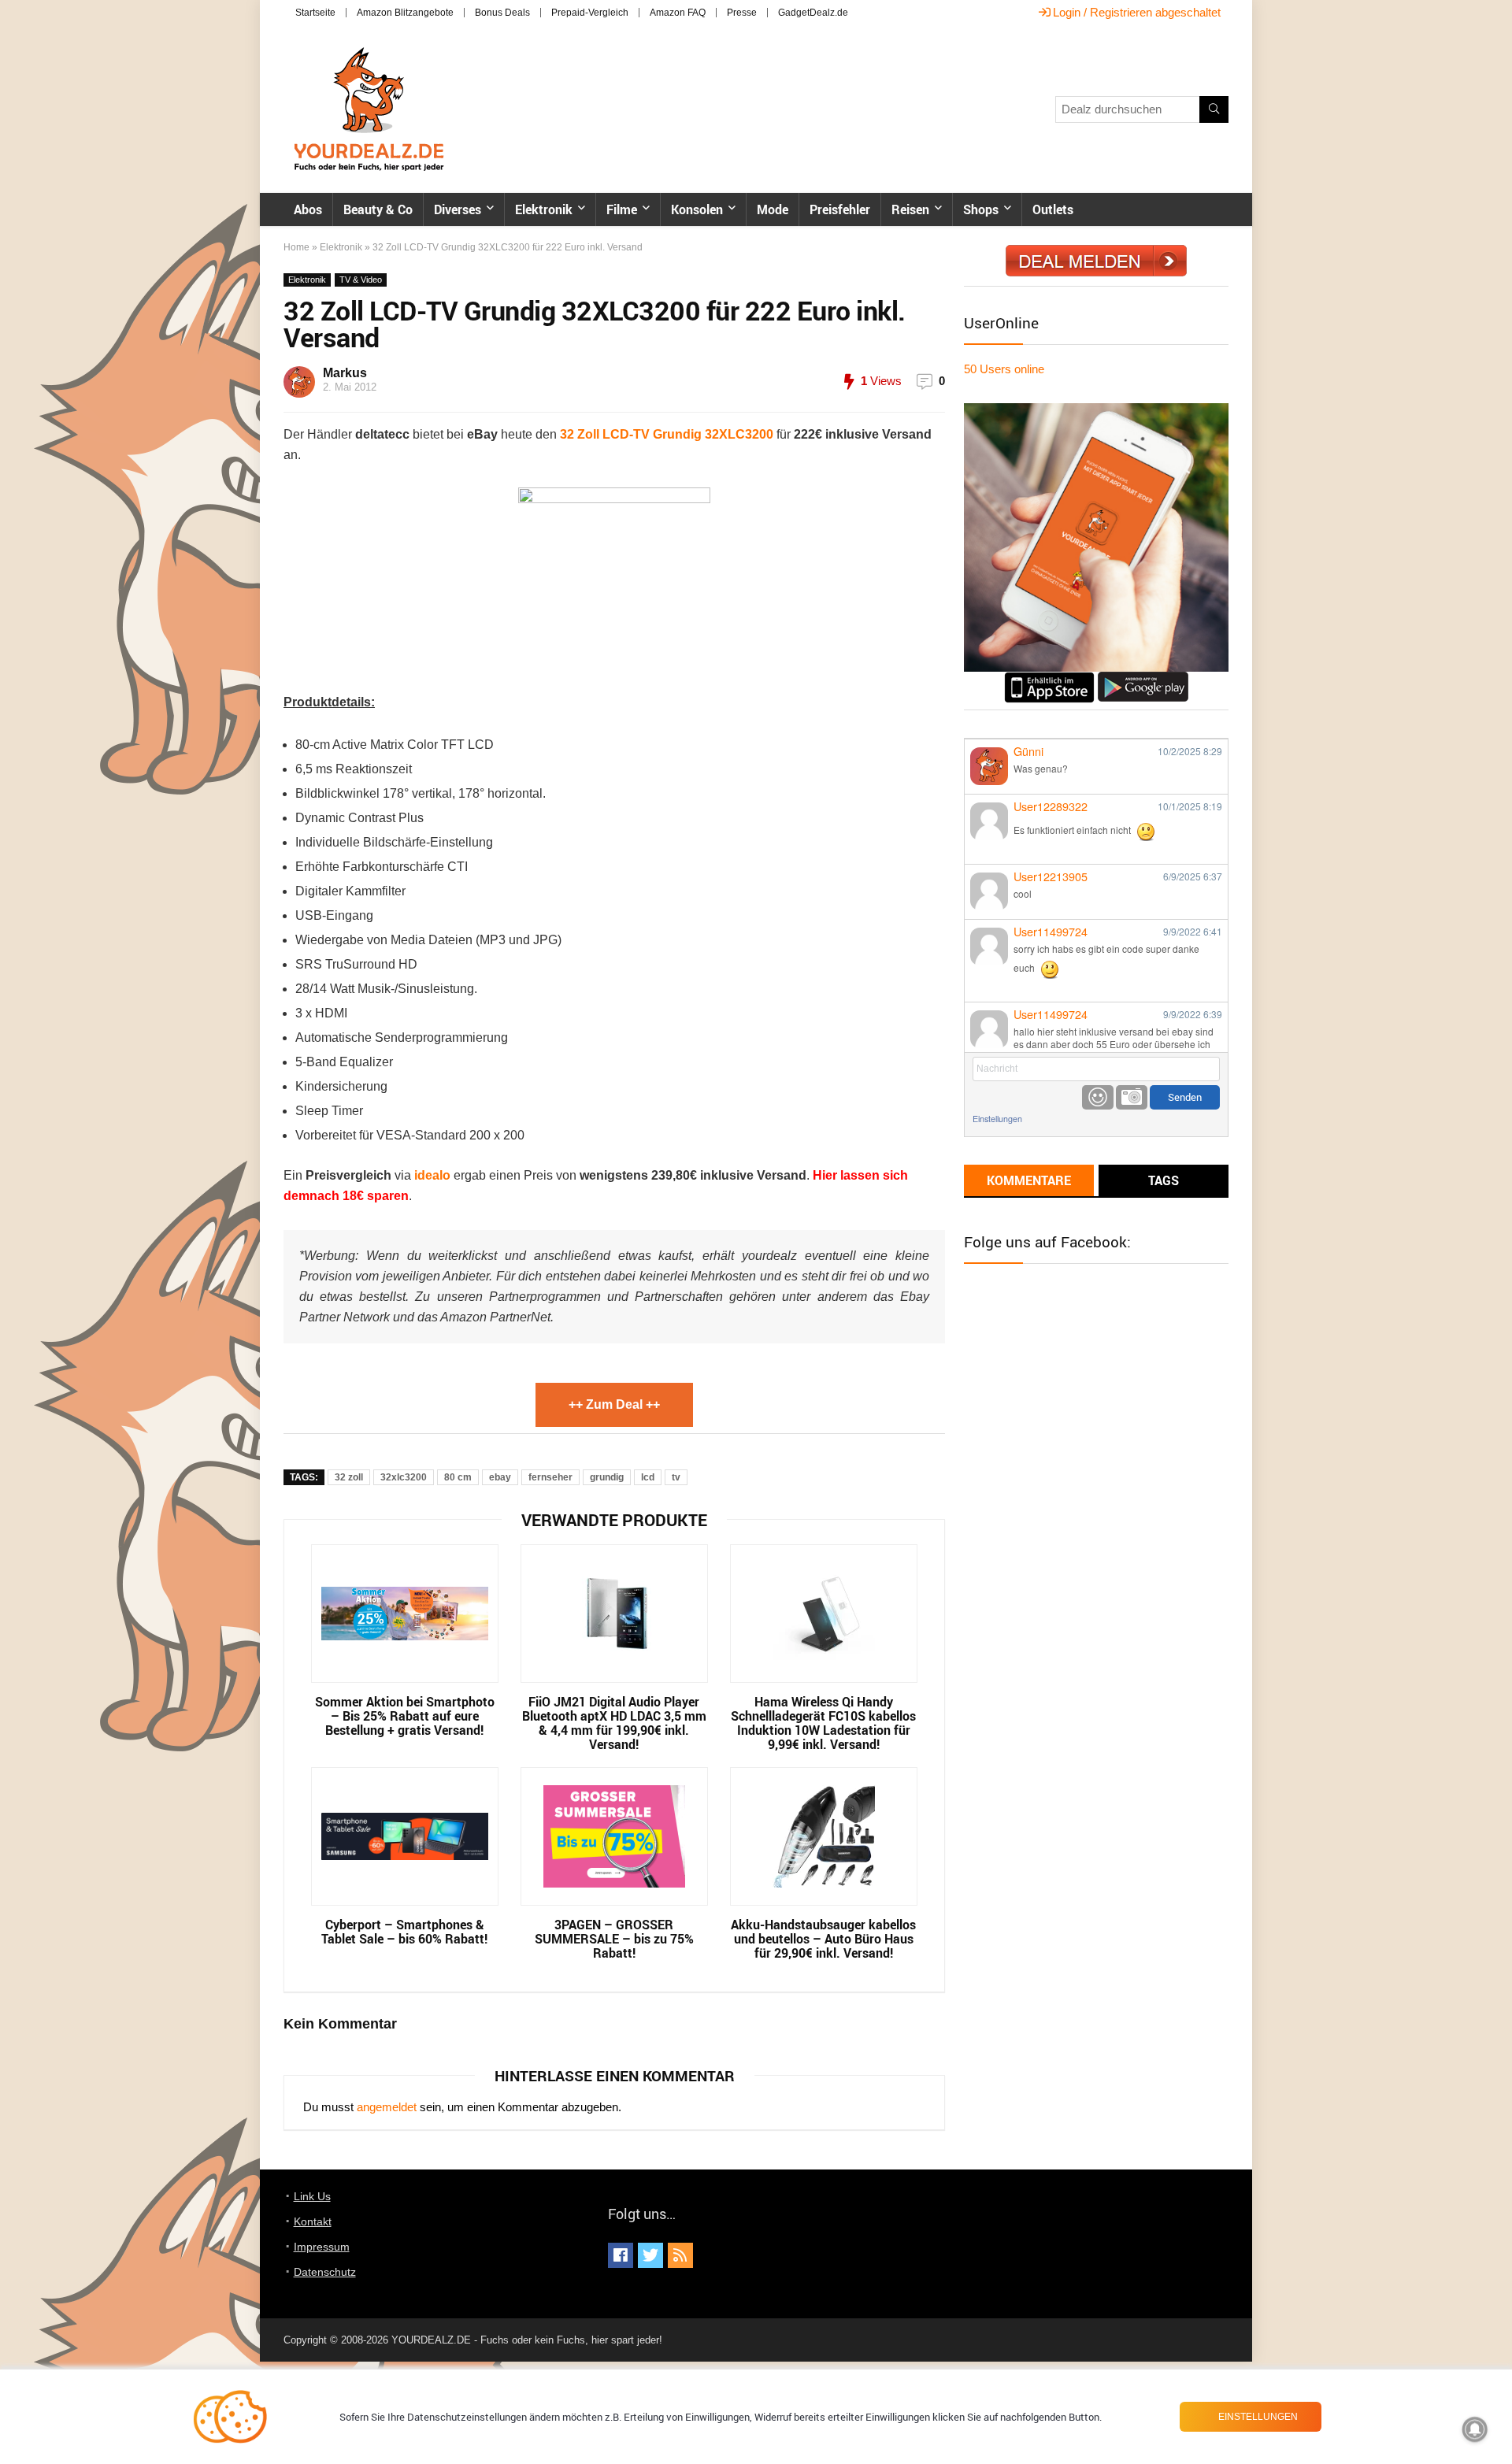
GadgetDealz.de (813, 13)
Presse (742, 13)
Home (296, 247)
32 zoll (349, 1477)
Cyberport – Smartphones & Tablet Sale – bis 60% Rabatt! (404, 1932)
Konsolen (697, 209)
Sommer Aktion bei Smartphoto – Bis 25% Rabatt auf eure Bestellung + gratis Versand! (405, 1716)
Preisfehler (840, 209)
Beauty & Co (378, 209)
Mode (773, 209)
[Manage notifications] (1475, 2429)
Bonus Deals (502, 13)
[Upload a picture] (1132, 1097)
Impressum (322, 2247)
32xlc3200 (404, 1477)
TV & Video (361, 280)
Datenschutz (325, 2272)
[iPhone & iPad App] (1049, 678)
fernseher (550, 1477)
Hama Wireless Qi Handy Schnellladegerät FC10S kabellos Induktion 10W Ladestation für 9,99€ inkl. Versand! (823, 1723)
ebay (500, 1477)
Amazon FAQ (678, 13)
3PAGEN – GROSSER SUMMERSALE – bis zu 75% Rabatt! (614, 1939)
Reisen (910, 209)
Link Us (312, 2196)
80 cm (458, 1477)
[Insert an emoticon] (1098, 1097)
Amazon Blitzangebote (405, 13)
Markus (345, 373)
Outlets (1053, 209)
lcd (648, 1477)
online (1004, 369)
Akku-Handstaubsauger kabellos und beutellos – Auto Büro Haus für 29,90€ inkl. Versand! (823, 1939)
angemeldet (387, 2107)
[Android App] (1143, 678)
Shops (981, 209)
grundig (607, 1477)
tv (676, 1477)
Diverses (458, 209)
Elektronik (544, 209)
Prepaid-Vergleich (590, 13)
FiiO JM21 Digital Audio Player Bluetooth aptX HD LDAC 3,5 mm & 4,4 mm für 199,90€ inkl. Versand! (614, 1723)
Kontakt (313, 2221)
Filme (622, 209)
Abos (308, 209)
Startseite (315, 13)
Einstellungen (997, 1119)
